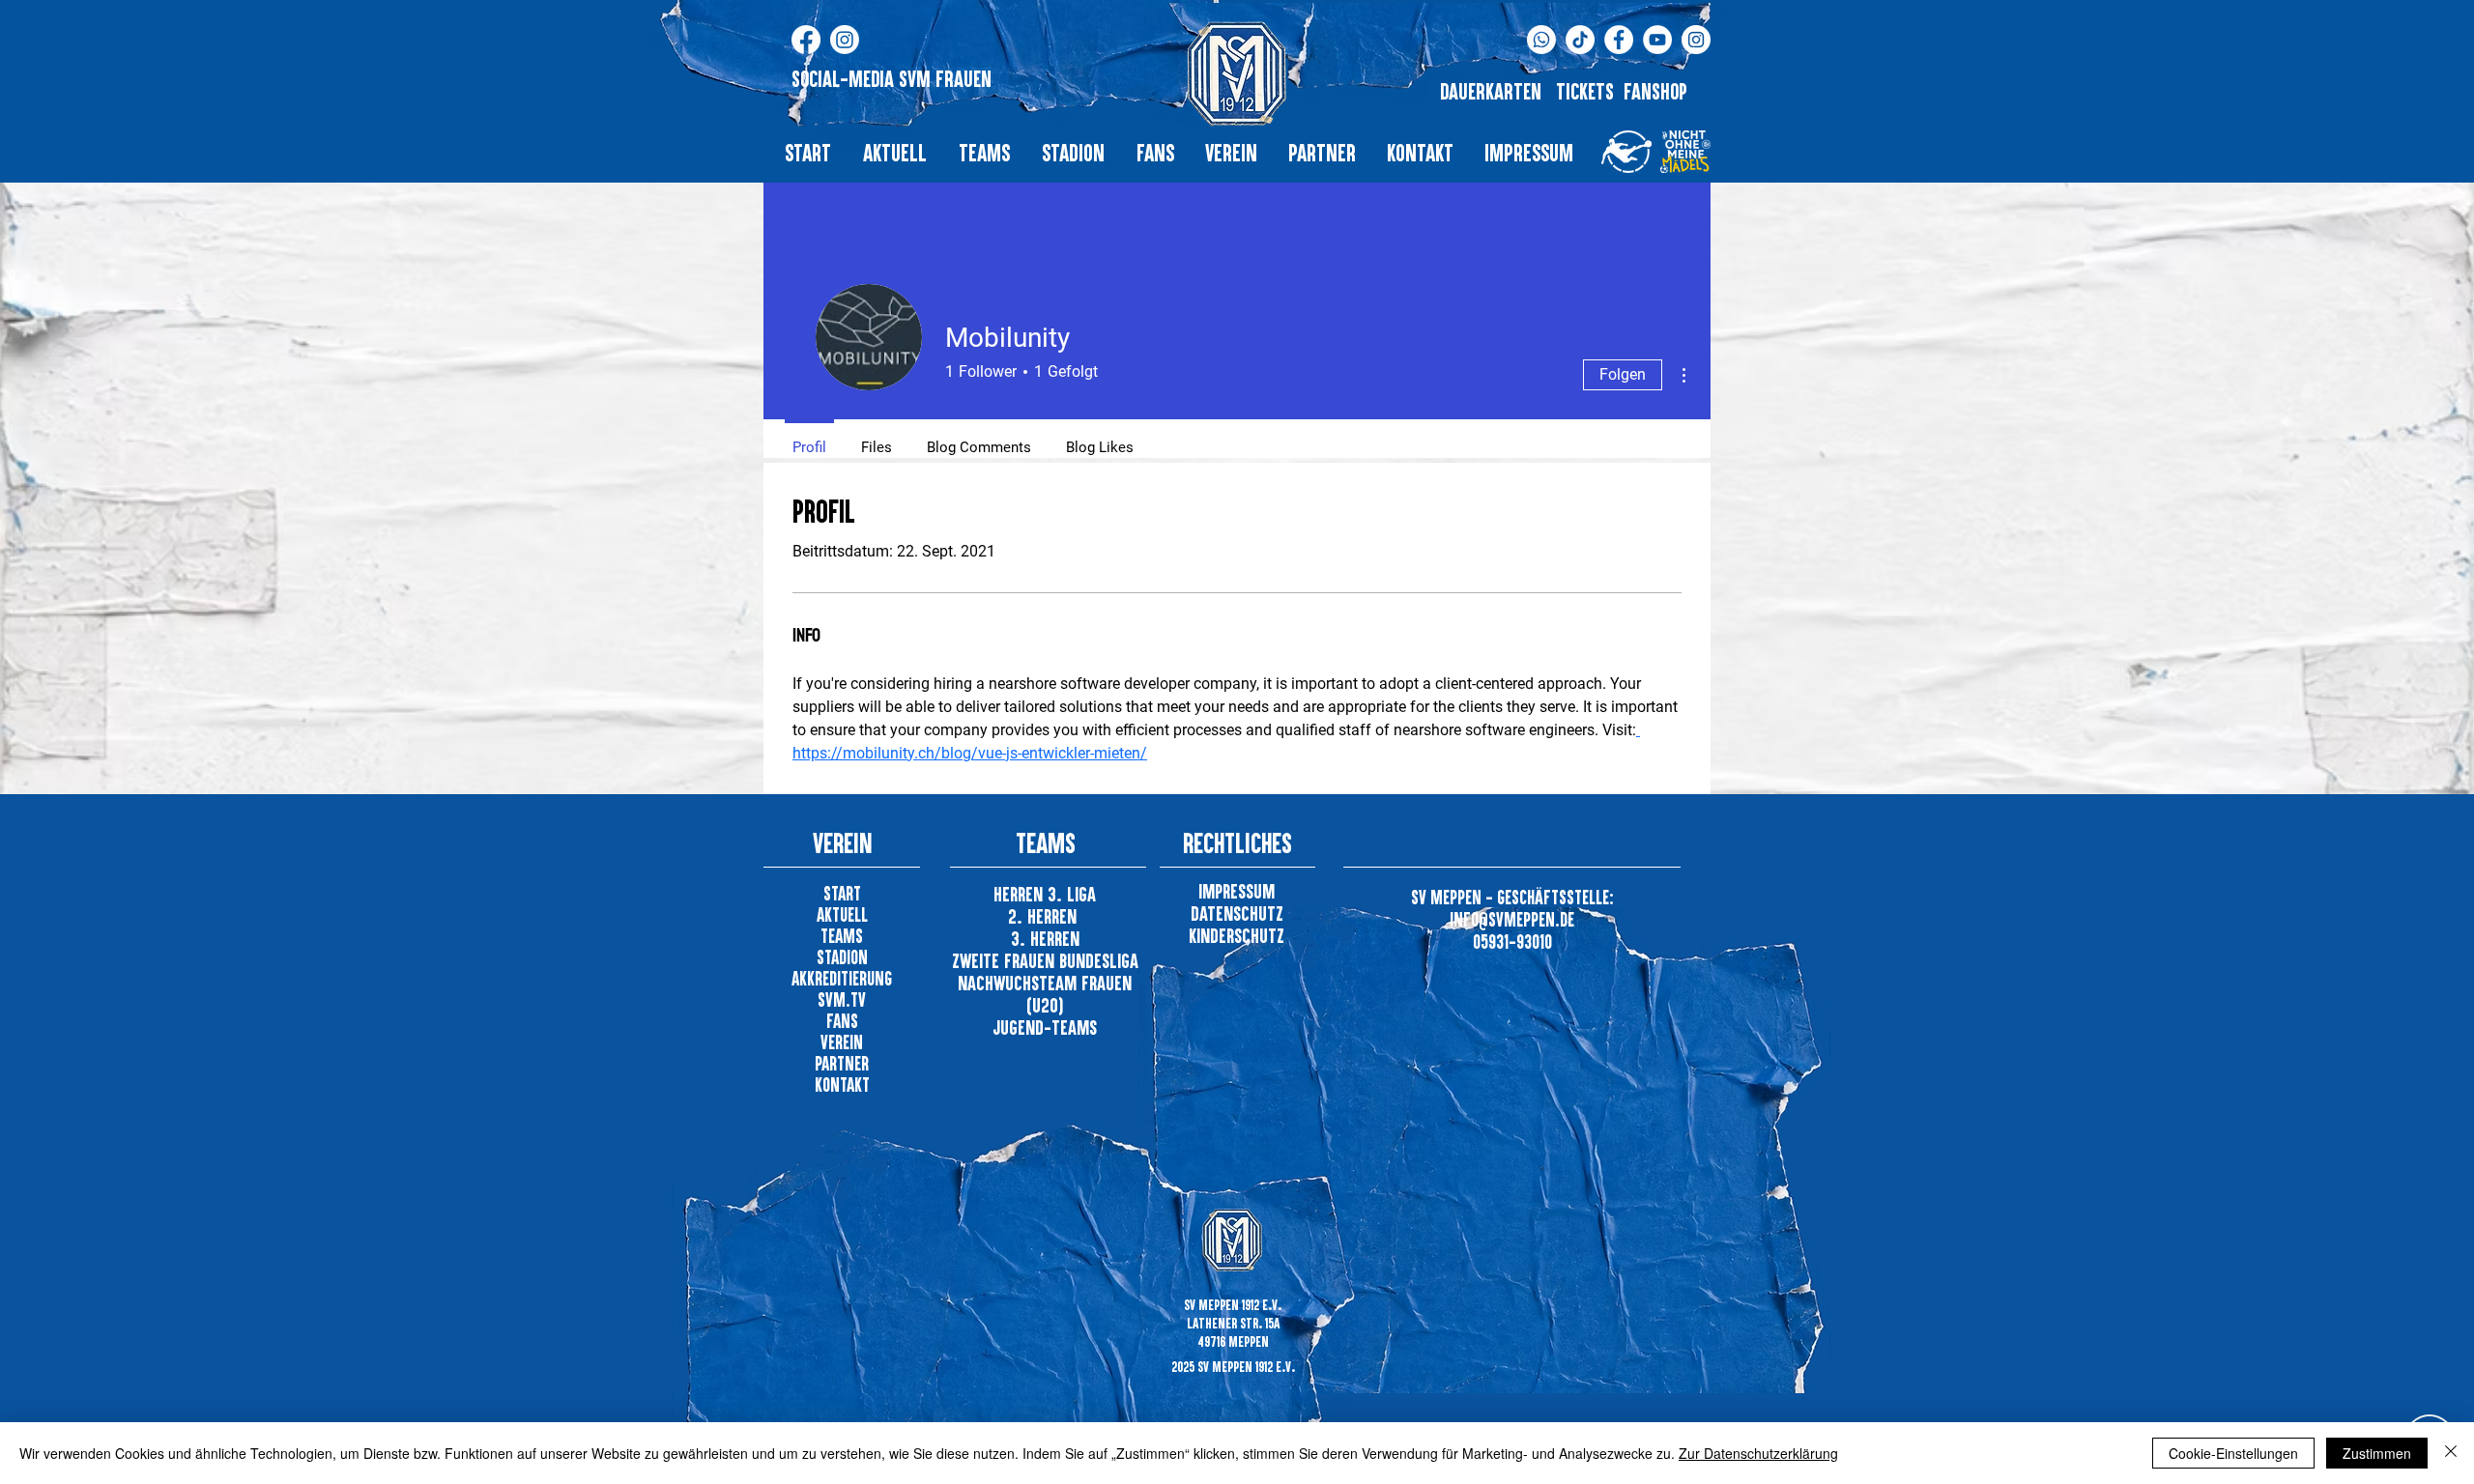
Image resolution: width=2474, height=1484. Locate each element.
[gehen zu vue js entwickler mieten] (1638, 730)
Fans (842, 1021)
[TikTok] (1580, 40)
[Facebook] (806, 40)
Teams (842, 936)
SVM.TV (842, 999)
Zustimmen (2377, 1453)
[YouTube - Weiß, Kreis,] (1657, 40)
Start (842, 893)
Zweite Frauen (1006, 960)
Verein (842, 1042)
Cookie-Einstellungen (2233, 1453)
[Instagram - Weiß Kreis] (1696, 40)
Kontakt (842, 1084)
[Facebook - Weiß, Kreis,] (1619, 40)
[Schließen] (2451, 1453)
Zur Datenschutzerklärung (1758, 1453)
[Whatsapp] (1541, 40)
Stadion (842, 957)
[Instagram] (845, 40)
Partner (842, 1063)
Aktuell (842, 914)
